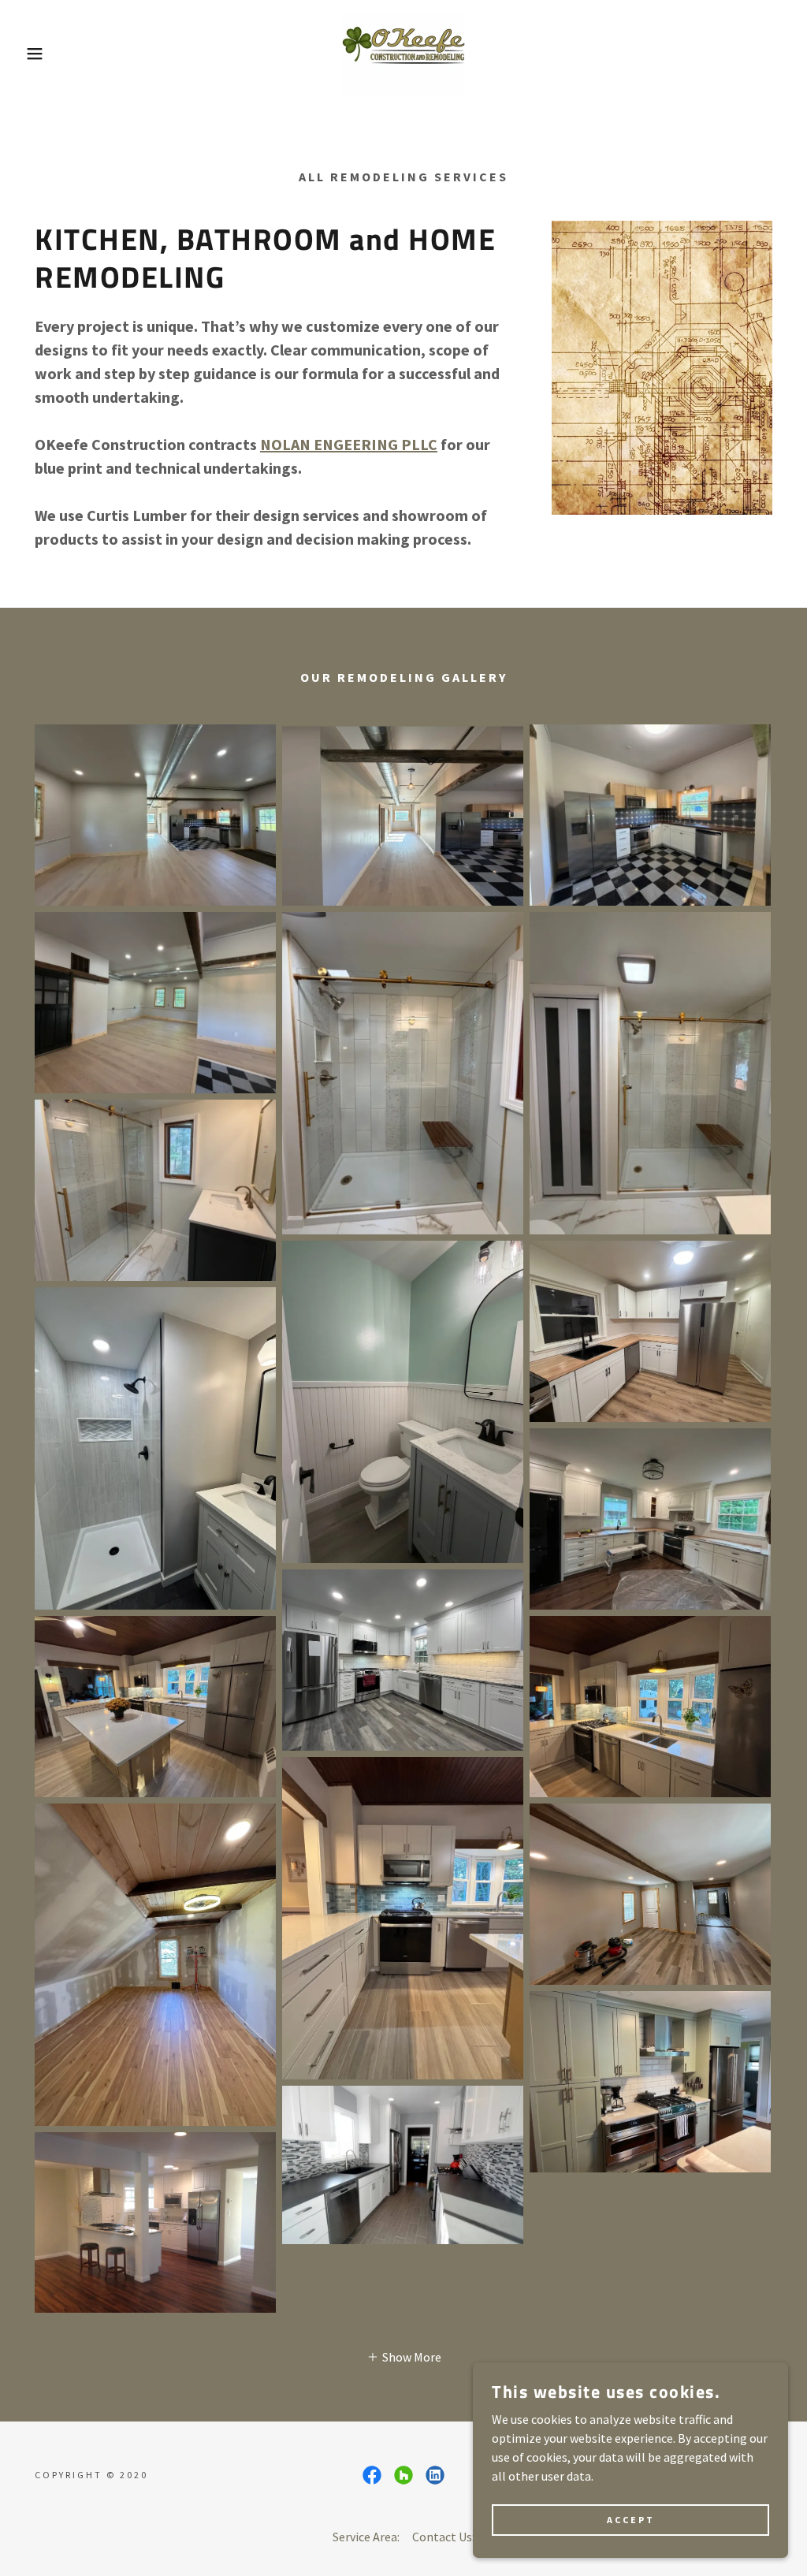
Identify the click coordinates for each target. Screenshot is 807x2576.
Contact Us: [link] (443, 2537)
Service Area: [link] (366, 2537)
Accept (631, 2520)
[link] (403, 52)
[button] (40, 54)
